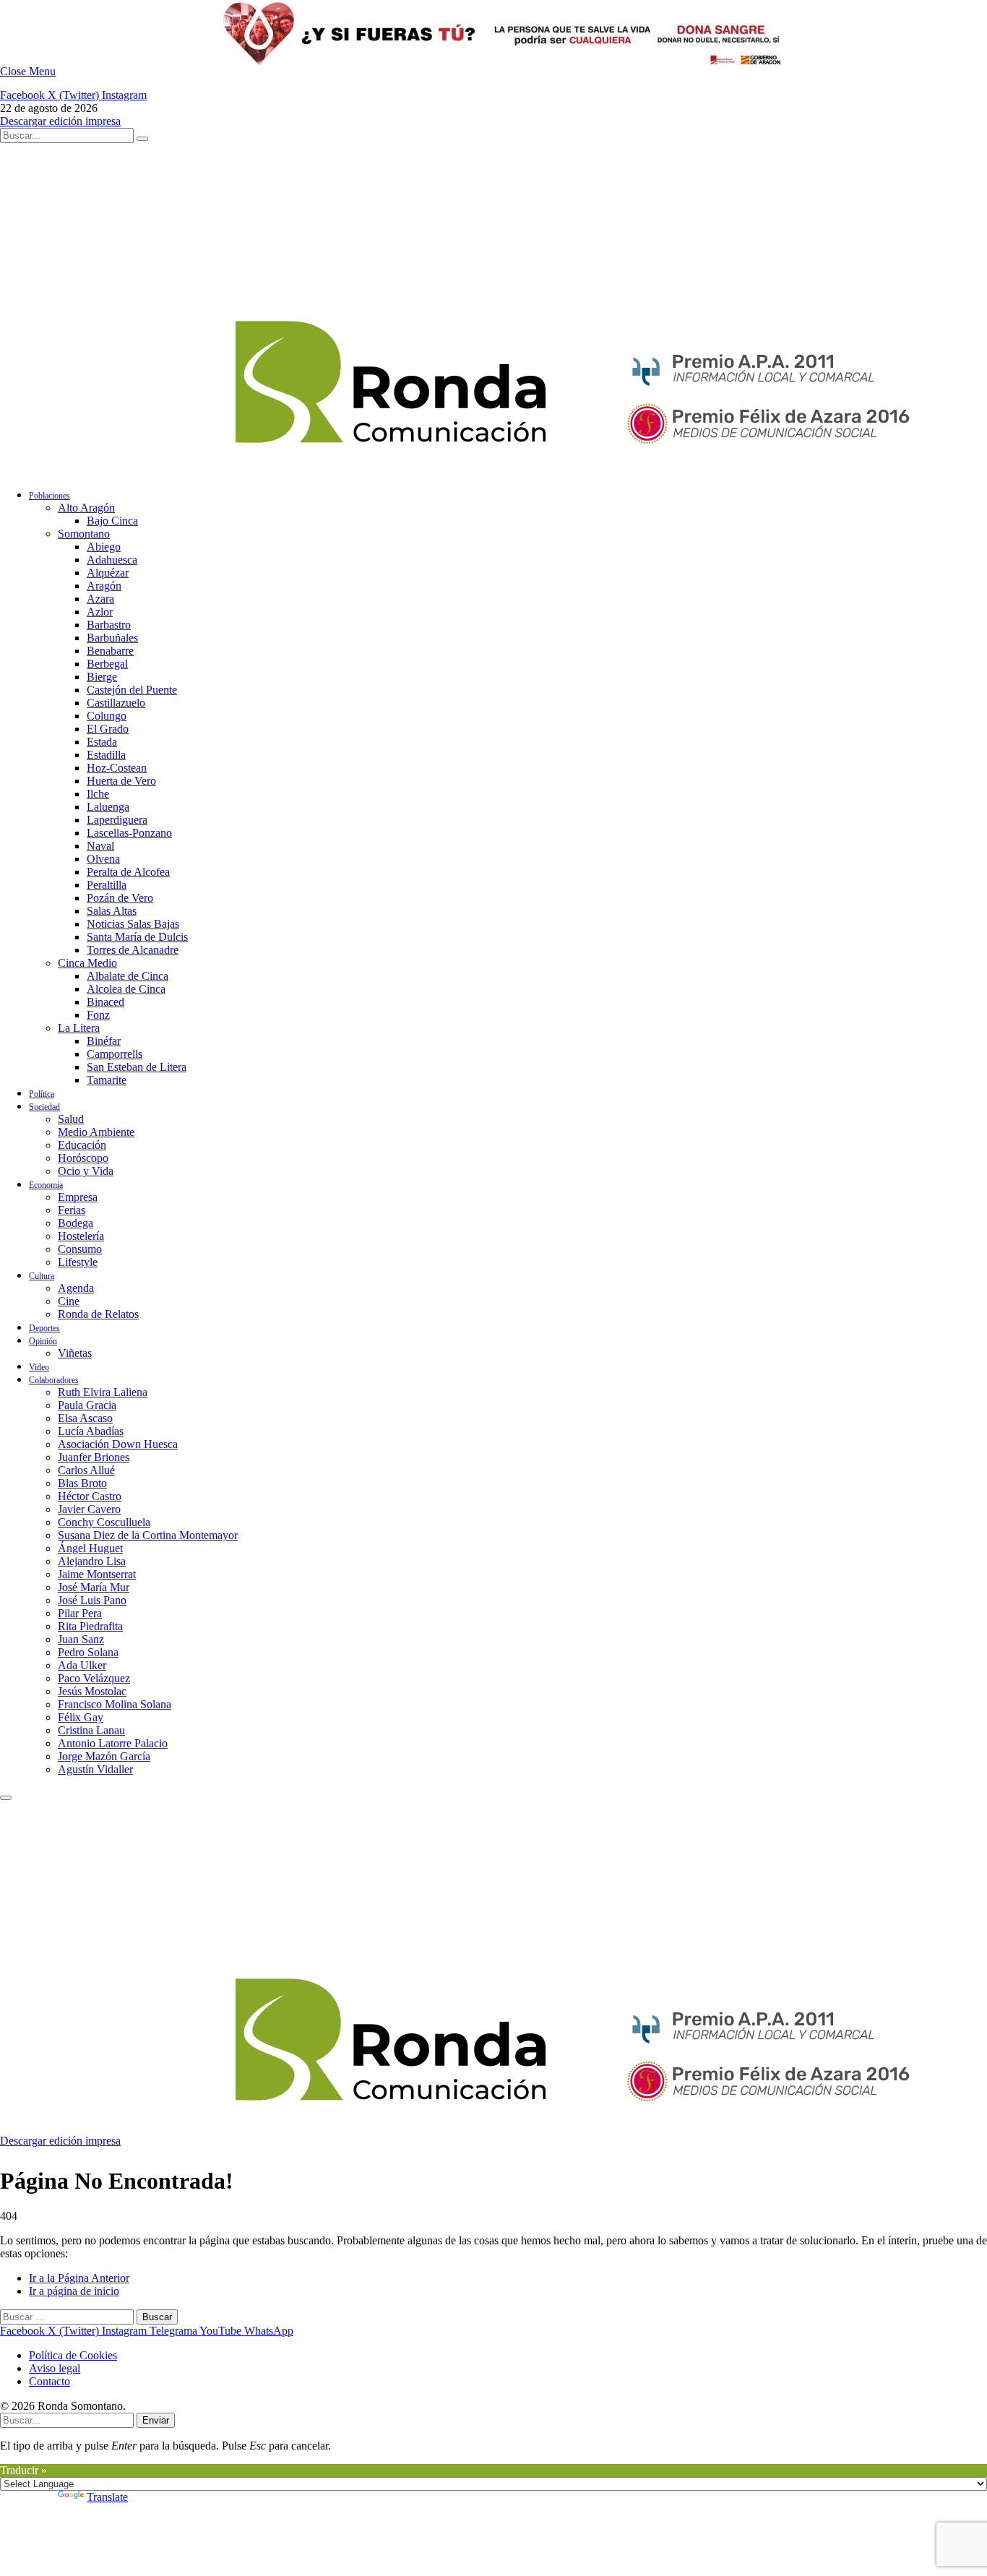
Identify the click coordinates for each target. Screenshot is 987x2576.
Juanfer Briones (94, 1457)
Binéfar (104, 1041)
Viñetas (75, 1353)
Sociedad (44, 1107)
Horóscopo (83, 1158)
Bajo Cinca (112, 521)
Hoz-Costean (117, 768)
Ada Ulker (82, 1665)
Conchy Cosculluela (104, 1522)
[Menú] (6, 1798)
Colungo (107, 716)
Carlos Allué (86, 1470)
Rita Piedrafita (90, 1626)
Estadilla (106, 755)
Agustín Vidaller (95, 1769)
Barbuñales (112, 638)
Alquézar (108, 573)
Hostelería (81, 1236)
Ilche (98, 794)
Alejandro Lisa (92, 1561)
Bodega (76, 1223)
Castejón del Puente (132, 690)
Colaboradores (54, 1380)
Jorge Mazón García (104, 1756)
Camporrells (115, 1054)
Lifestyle (78, 1262)
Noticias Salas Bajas (133, 924)
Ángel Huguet (90, 1548)
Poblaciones (49, 496)
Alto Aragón (86, 508)
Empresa (78, 1197)
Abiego (104, 547)
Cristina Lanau (91, 1730)
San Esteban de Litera (137, 1067)
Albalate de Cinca (128, 976)
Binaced (105, 1002)
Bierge (102, 677)
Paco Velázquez (94, 1678)
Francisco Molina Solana (115, 1704)
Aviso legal (55, 2368)
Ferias (72, 1210)
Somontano (84, 534)
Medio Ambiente (96, 1132)
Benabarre (110, 651)
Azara (100, 599)
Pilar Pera (80, 1613)
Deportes (44, 1328)
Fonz (98, 1015)
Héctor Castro (90, 1496)
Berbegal (107, 664)
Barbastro (109, 625)
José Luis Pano (92, 1600)
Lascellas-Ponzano (129, 833)
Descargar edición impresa (60, 121)
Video (39, 1367)
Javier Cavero (89, 1509)
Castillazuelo (116, 703)
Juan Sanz (81, 1639)
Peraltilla (107, 885)
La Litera (79, 1028)
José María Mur (94, 1587)
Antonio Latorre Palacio (113, 1743)
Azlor (100, 612)
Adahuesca (112, 560)
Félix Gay (81, 1717)
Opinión (43, 1341)
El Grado (108, 729)
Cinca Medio (87, 963)
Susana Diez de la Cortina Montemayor (148, 1535)
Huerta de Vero (121, 781)
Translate (107, 2497)
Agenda (76, 1288)
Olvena (103, 859)
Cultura (42, 1276)
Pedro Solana (88, 1652)
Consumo (80, 1249)
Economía (46, 1185)
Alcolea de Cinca (126, 989)
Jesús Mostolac (92, 1691)
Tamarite (107, 1080)
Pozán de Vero (120, 898)
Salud (71, 1119)
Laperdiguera (117, 820)
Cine (69, 1301)
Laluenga (108, 807)
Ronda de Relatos (98, 1314)
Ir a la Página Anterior (79, 2278)
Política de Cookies (73, 2355)
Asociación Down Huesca (118, 1444)
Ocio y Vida (86, 1171)
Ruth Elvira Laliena (103, 1392)
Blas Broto (82, 1483)
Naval (100, 846)
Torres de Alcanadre (133, 950)
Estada (102, 742)
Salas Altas (112, 911)
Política (42, 1094)
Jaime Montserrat (97, 1574)
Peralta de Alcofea (128, 872)
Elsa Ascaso (85, 1418)
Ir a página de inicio (74, 2291)
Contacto (49, 2381)
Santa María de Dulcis (137, 937)
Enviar (156, 2420)
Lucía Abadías (91, 1431)
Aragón (104, 586)
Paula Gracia (87, 1405)
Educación (82, 1145)
